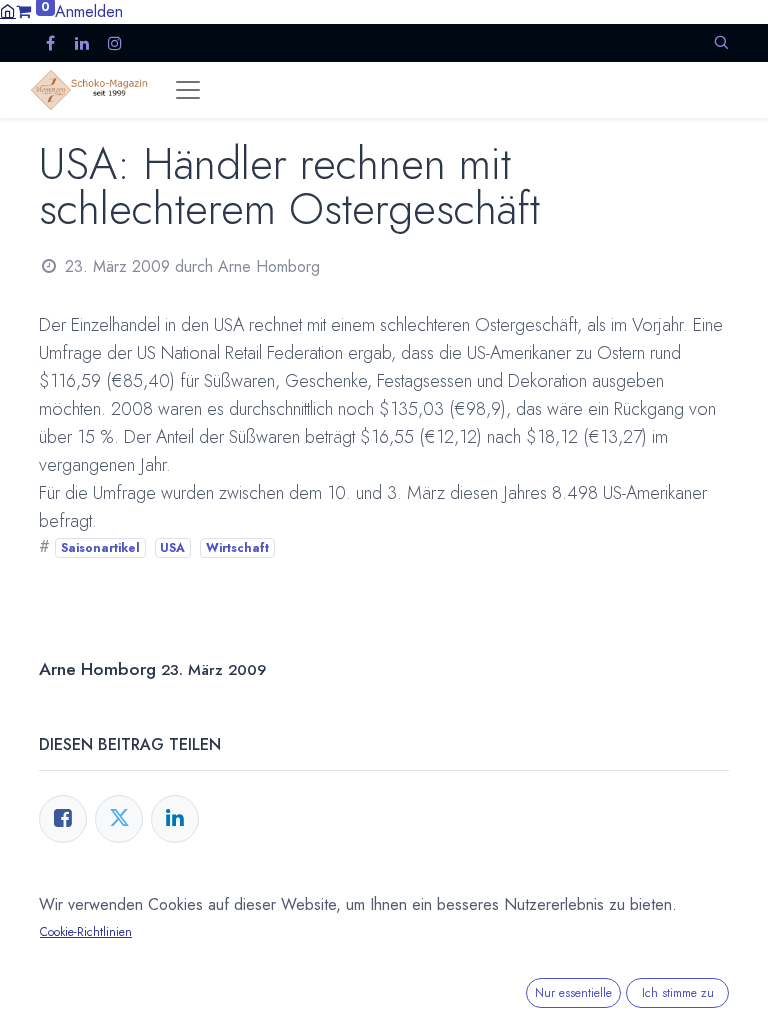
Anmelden (89, 11)
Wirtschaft (237, 548)
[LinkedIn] (175, 819)
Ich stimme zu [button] (678, 993)
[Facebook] (63, 819)
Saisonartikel (100, 548)
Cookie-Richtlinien (86, 932)
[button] (721, 42)
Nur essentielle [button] (573, 993)
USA (172, 548)
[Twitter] (119, 819)
